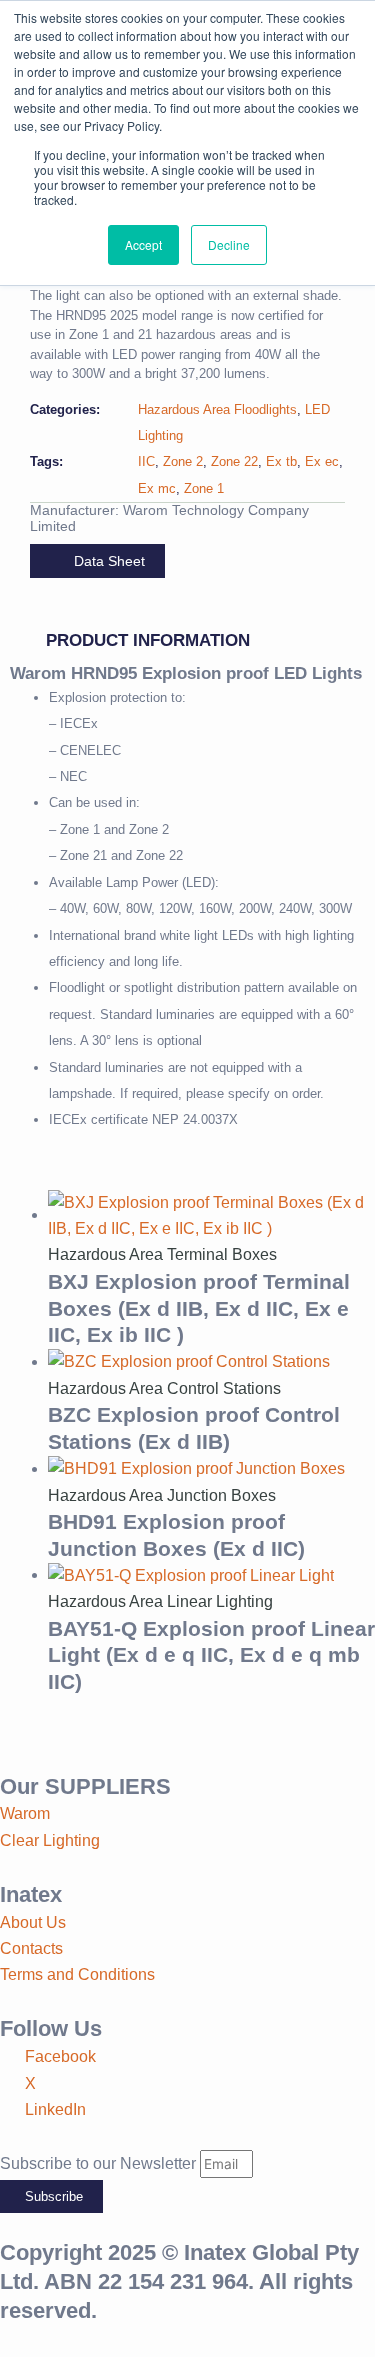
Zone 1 (204, 488)
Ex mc (157, 488)
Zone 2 (183, 461)
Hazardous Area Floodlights (217, 409)
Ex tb (281, 461)
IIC (146, 461)
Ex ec (322, 461)
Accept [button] (143, 244)
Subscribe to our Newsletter (100, 2163)
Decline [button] (229, 244)
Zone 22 (234, 461)
